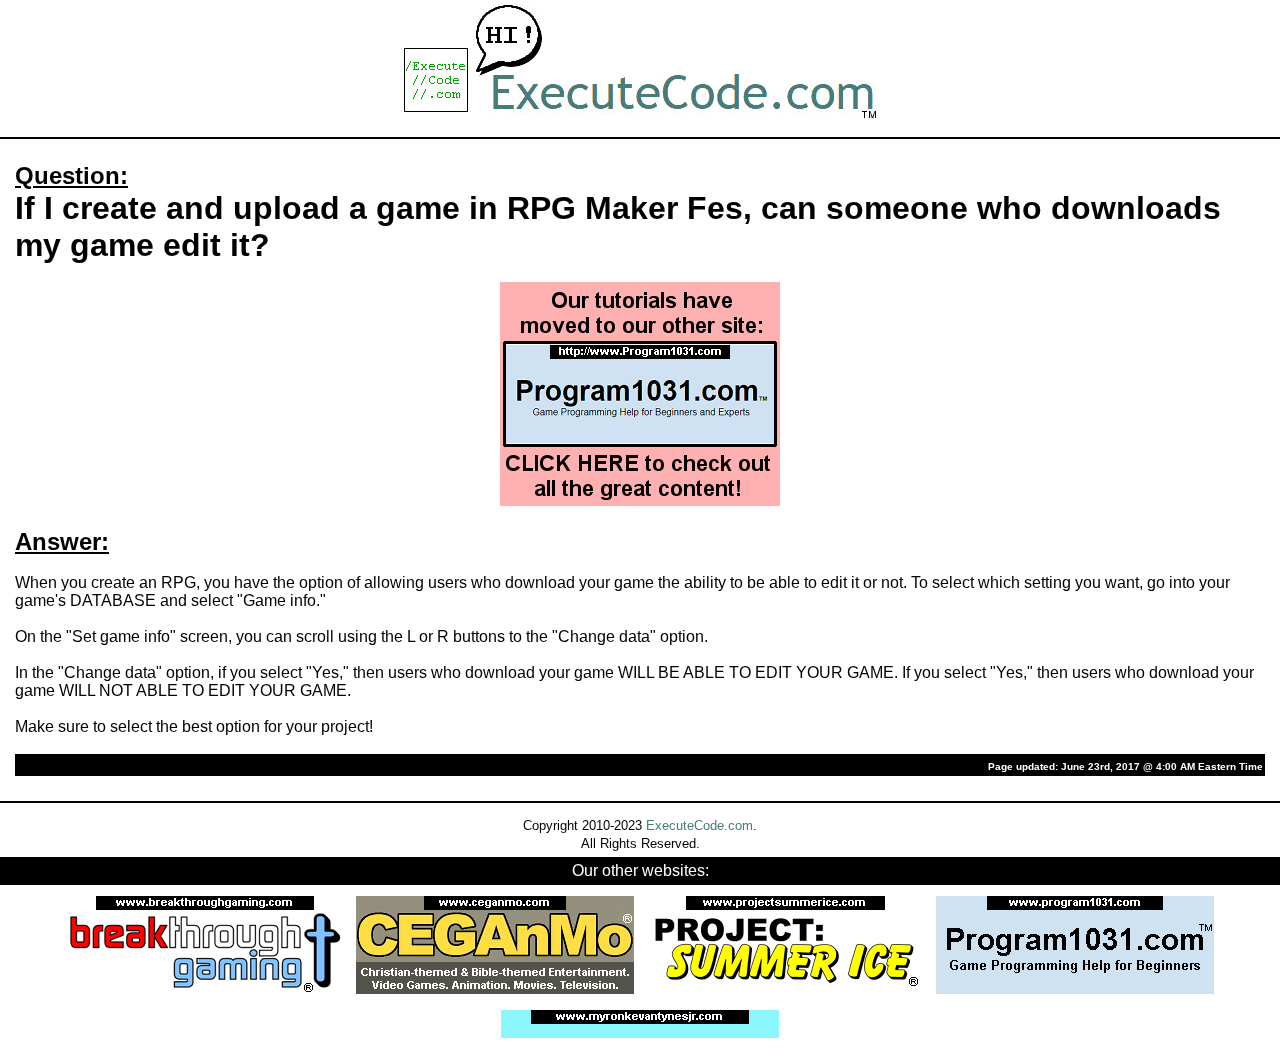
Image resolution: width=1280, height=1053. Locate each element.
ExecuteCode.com (699, 825)
